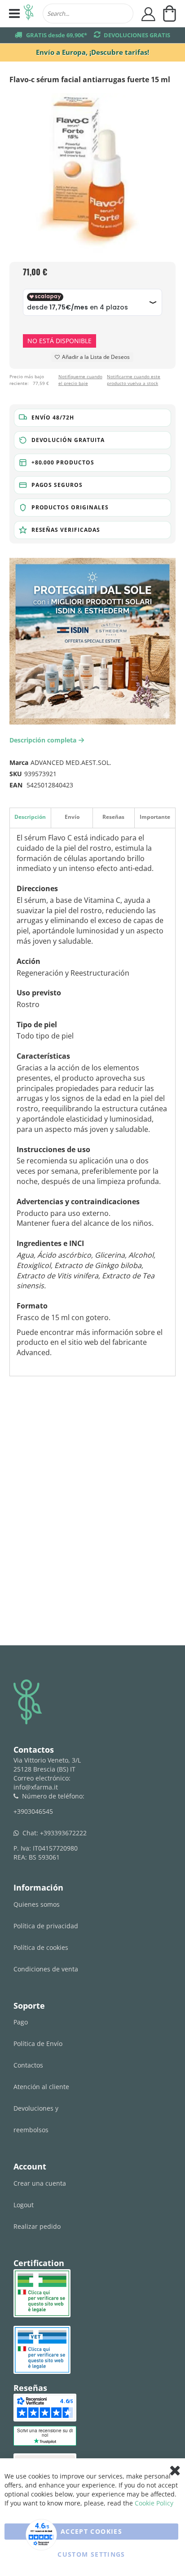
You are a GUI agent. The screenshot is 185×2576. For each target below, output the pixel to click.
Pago (21, 2022)
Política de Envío (38, 2044)
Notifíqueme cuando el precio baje (80, 380)
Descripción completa (45, 740)
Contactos (28, 2065)
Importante (155, 817)
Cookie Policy (154, 2503)
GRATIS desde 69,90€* (57, 35)
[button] (93, 418)
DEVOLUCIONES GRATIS (137, 35)
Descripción (30, 817)
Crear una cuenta (40, 2183)
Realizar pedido (37, 2226)
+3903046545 (33, 1811)
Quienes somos (37, 1904)
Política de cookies (41, 1947)
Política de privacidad (46, 1926)
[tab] (30, 818)
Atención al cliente (41, 2087)
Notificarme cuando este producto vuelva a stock (134, 380)
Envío (72, 817)
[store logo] (29, 13)
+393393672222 (63, 1833)
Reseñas (113, 817)
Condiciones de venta (46, 1969)
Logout (24, 2205)
